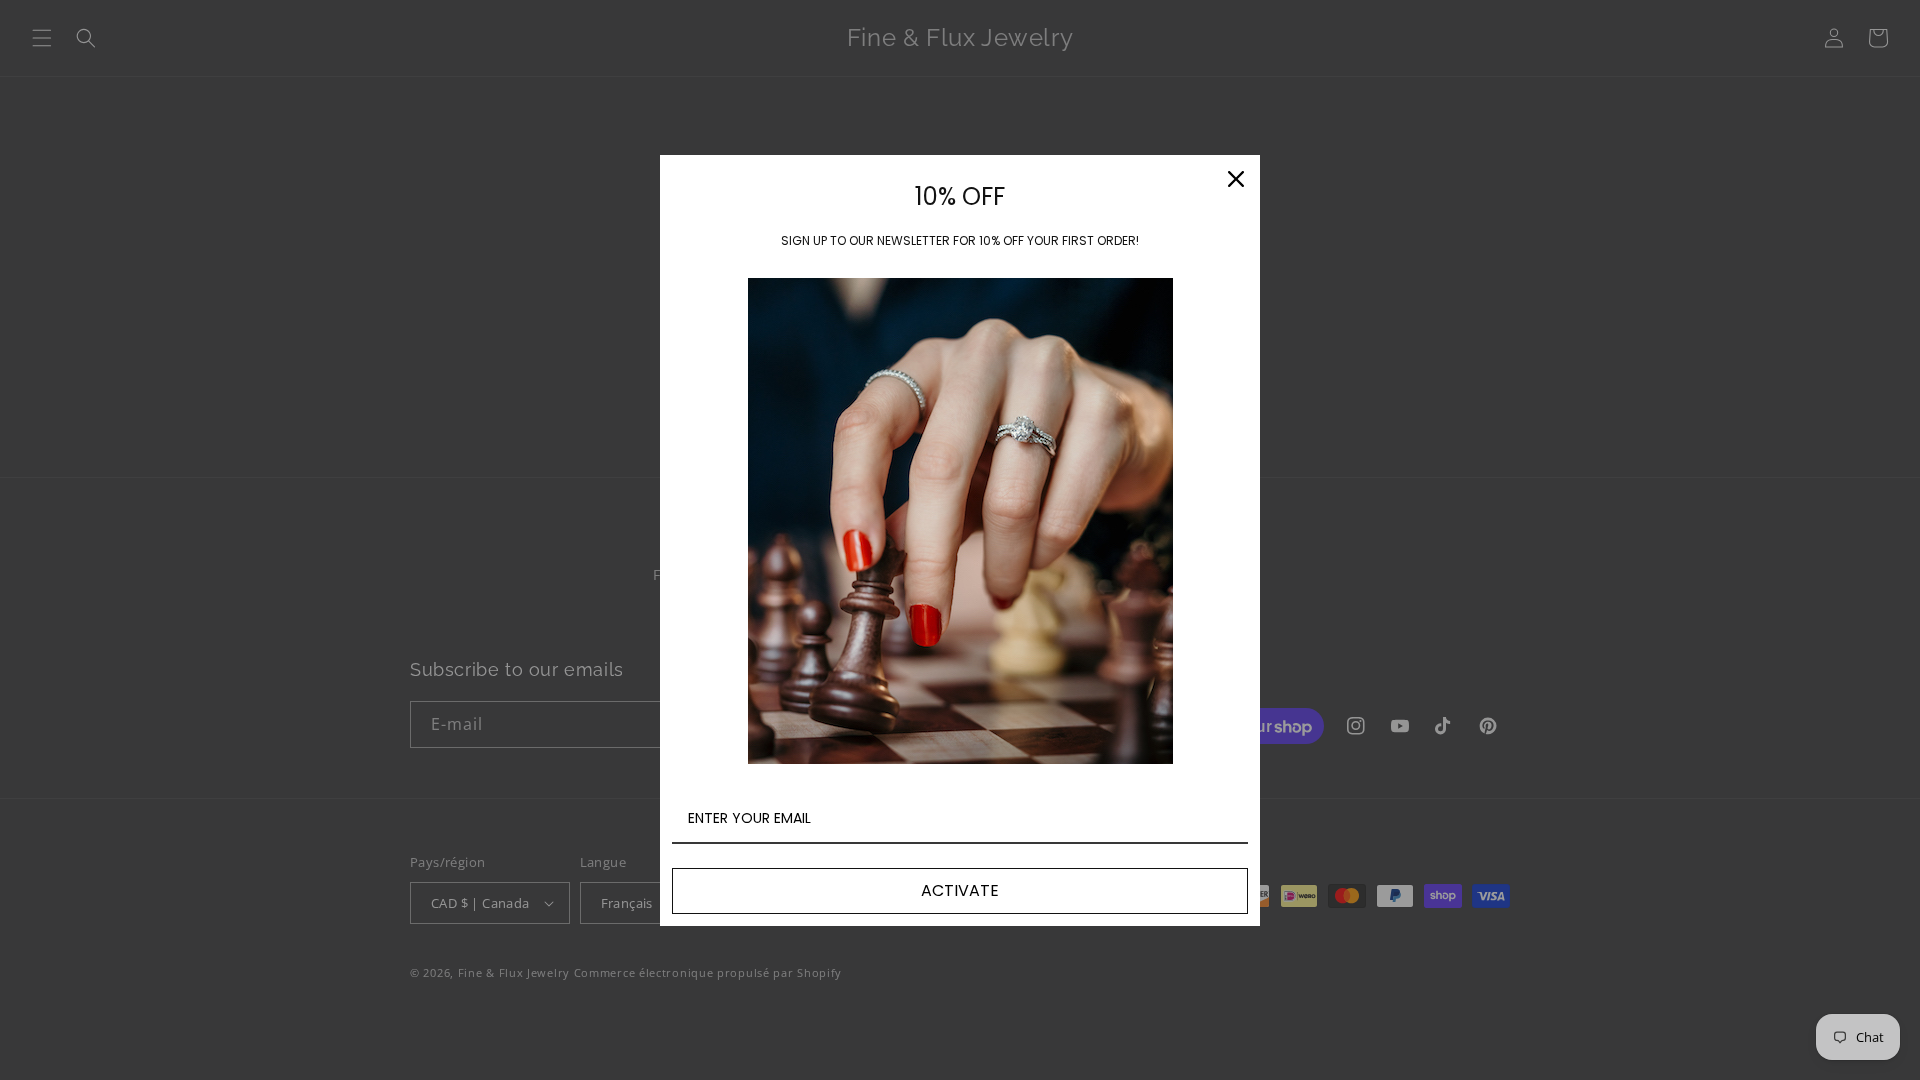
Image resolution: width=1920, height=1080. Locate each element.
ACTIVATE (960, 890)
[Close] (1236, 179)
